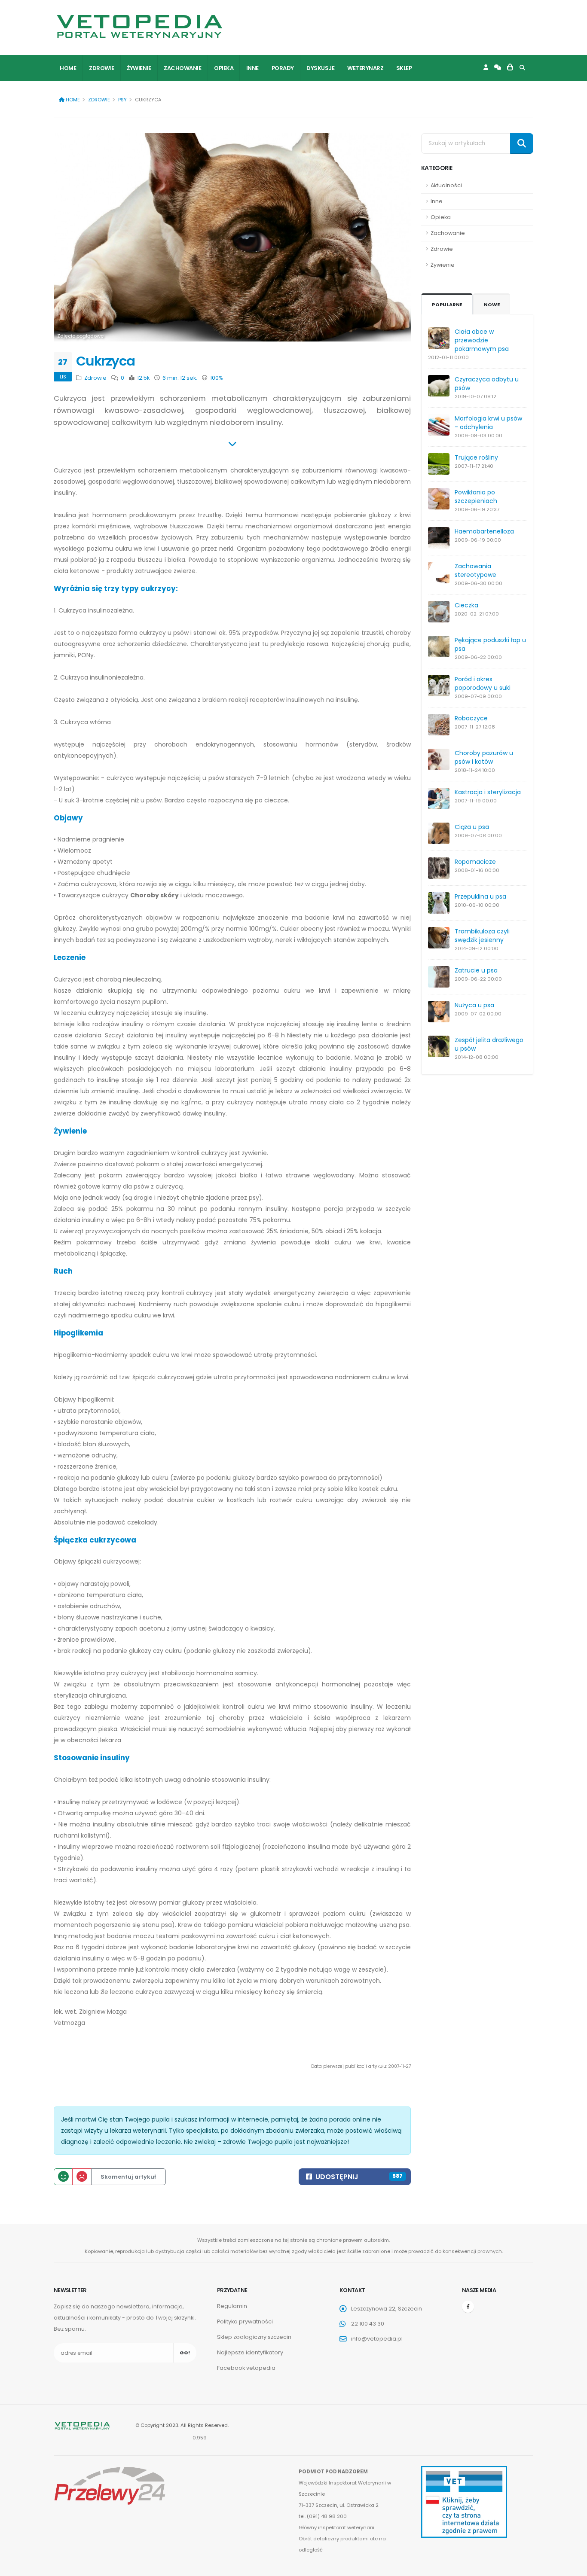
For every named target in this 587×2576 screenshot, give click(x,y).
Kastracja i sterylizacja (488, 792)
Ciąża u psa (472, 827)
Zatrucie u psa (476, 970)
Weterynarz (365, 68)
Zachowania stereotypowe (475, 570)
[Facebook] (468, 2307)
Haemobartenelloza (484, 531)
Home (68, 68)
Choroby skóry (154, 895)
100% (216, 378)
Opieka (224, 68)
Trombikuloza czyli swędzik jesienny (482, 936)
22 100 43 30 (368, 2324)
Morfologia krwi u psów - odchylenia (488, 423)
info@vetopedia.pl (377, 2339)
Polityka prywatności (245, 2321)
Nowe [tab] (492, 305)
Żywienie (139, 68)
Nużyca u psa (474, 1005)
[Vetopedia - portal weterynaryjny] (140, 26)
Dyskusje (320, 68)
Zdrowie (102, 68)
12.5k (143, 378)
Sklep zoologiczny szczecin (254, 2337)
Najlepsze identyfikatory (250, 2352)
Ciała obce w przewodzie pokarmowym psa (482, 340)
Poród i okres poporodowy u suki (483, 683)
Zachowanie (182, 68)
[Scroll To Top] (572, 2566)
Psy (122, 100)
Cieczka (466, 605)
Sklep (404, 68)
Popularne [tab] (447, 305)
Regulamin (232, 2306)
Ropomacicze (475, 862)
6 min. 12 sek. (179, 378)
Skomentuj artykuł (128, 2177)
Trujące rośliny (476, 457)
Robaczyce (471, 718)
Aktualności (446, 185)
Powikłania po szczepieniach (476, 497)
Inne (252, 68)
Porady (283, 68)
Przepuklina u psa (480, 896)
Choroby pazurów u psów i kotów (484, 757)
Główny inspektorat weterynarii (336, 2527)
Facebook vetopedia (246, 2368)
